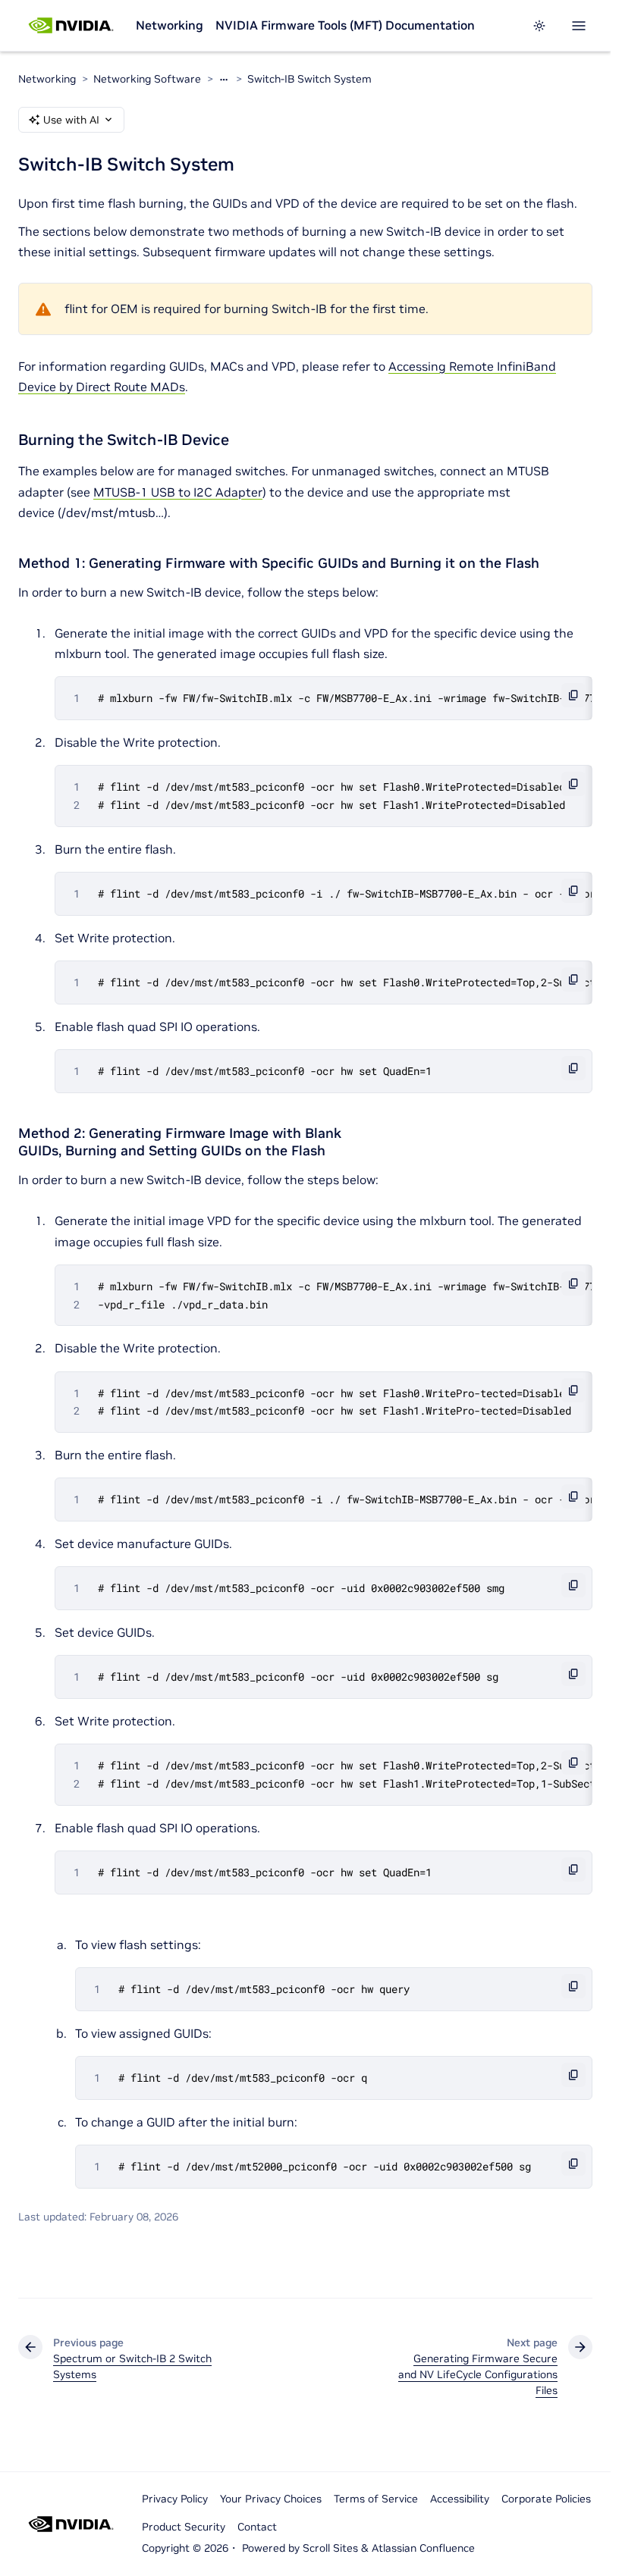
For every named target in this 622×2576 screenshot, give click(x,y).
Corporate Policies (546, 2499)
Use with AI (71, 120)
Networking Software (147, 79)
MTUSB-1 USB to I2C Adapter (178, 492)
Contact (257, 2527)
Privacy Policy (175, 2499)
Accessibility (460, 2499)
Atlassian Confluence (423, 2548)
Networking (170, 25)
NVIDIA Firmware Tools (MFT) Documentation (345, 25)
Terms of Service (376, 2499)
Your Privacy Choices (271, 2499)
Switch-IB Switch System (309, 79)
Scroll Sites (330, 2548)
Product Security (184, 2527)
